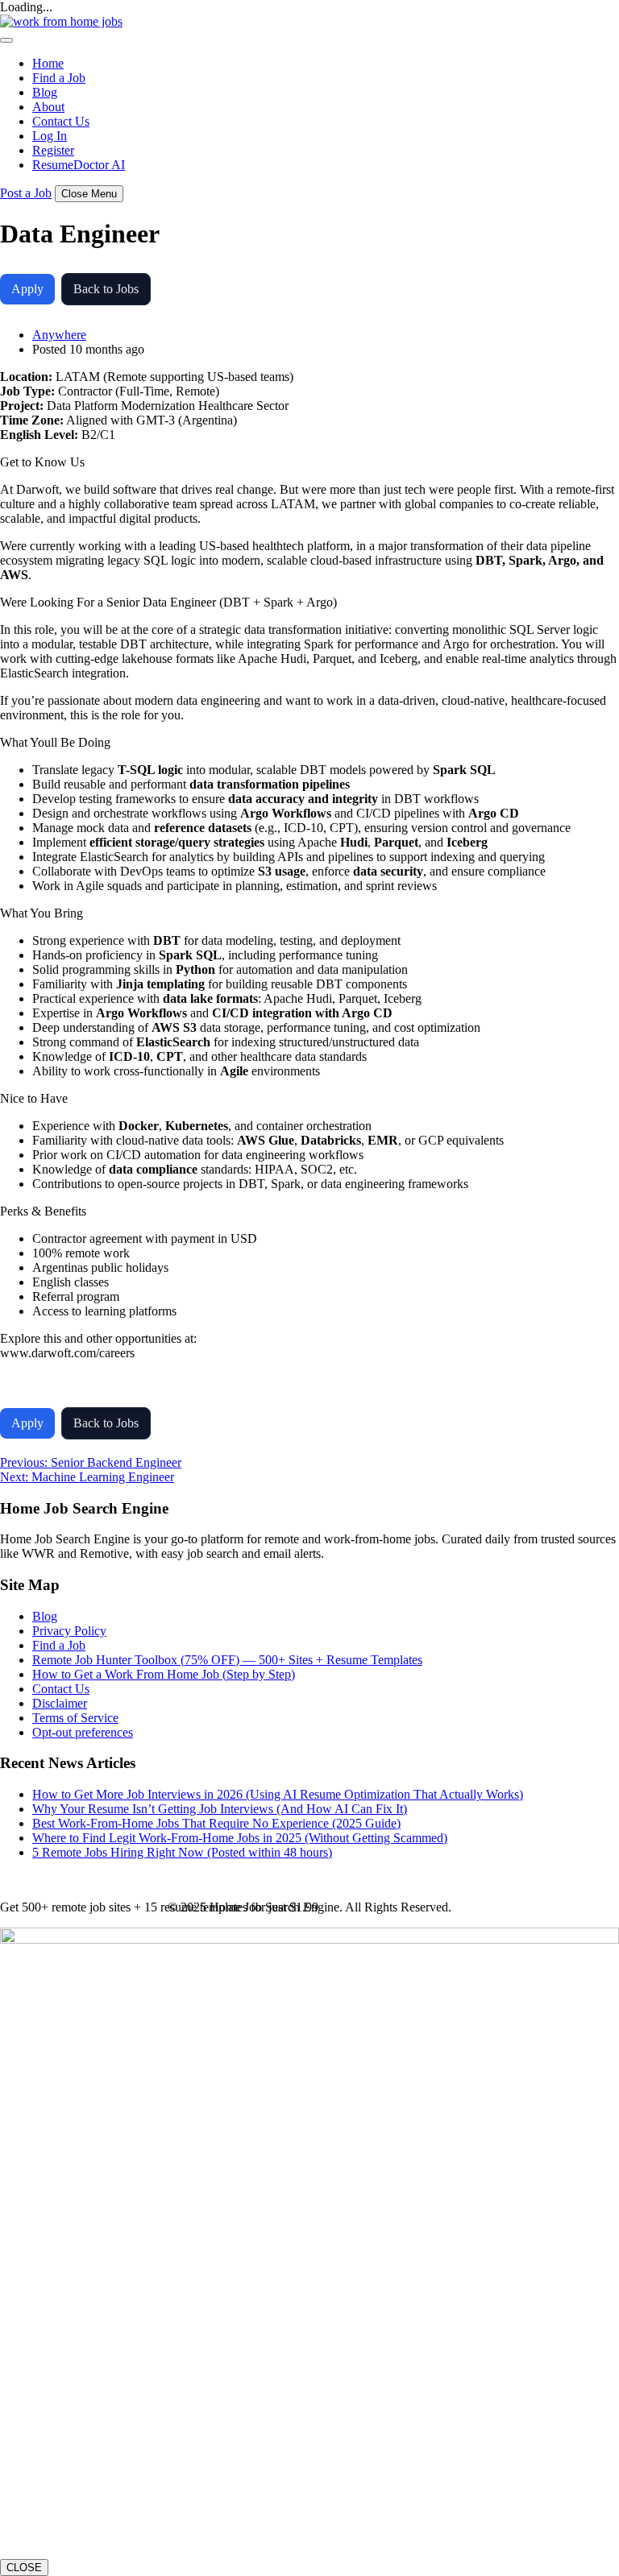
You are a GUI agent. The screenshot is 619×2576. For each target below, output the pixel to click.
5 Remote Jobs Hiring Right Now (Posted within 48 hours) (182, 1852)
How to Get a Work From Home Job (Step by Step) (164, 1674)
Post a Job (26, 193)
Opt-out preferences (83, 1732)
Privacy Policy (69, 1631)
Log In (50, 136)
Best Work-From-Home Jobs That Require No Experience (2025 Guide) (216, 1823)
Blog (45, 92)
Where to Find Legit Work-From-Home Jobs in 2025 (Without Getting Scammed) (240, 1838)
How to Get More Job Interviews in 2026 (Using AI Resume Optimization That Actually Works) (278, 1794)
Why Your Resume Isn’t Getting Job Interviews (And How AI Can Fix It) (220, 1809)
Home (48, 63)
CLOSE (24, 2568)
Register (53, 150)
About (48, 107)
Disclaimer (60, 1703)
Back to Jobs (106, 289)
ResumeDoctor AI (79, 165)
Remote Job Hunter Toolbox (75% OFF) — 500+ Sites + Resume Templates (227, 1660)
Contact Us (61, 121)
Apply (27, 289)
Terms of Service (75, 1718)
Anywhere (59, 335)
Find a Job (59, 78)
